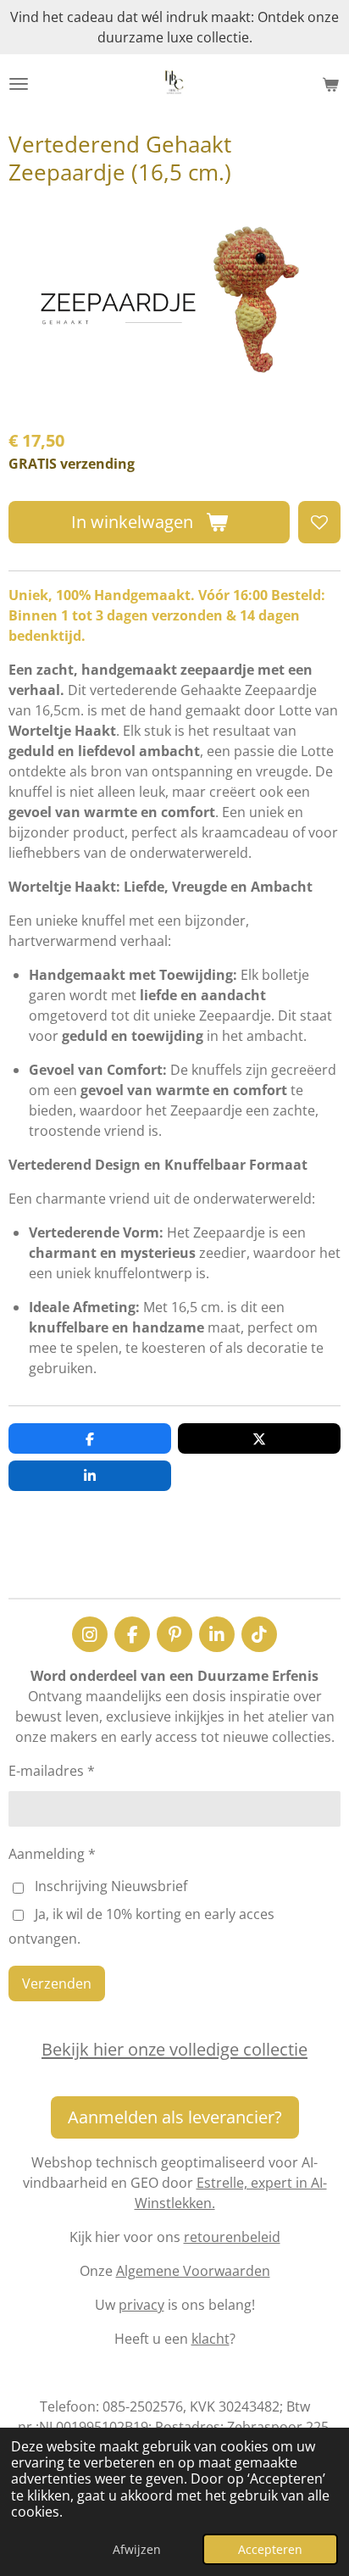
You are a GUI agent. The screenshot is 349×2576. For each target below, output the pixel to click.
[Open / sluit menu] (19, 84)
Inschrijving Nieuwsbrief (111, 1886)
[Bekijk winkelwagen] (330, 84)
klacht (211, 2339)
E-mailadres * (52, 1771)
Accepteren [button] (270, 2549)
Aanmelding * (52, 1854)
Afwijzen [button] (137, 2549)
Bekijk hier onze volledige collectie (174, 2049)
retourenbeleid (232, 2237)
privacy (141, 2305)
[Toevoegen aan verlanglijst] (319, 522)
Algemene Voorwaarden (193, 2271)
